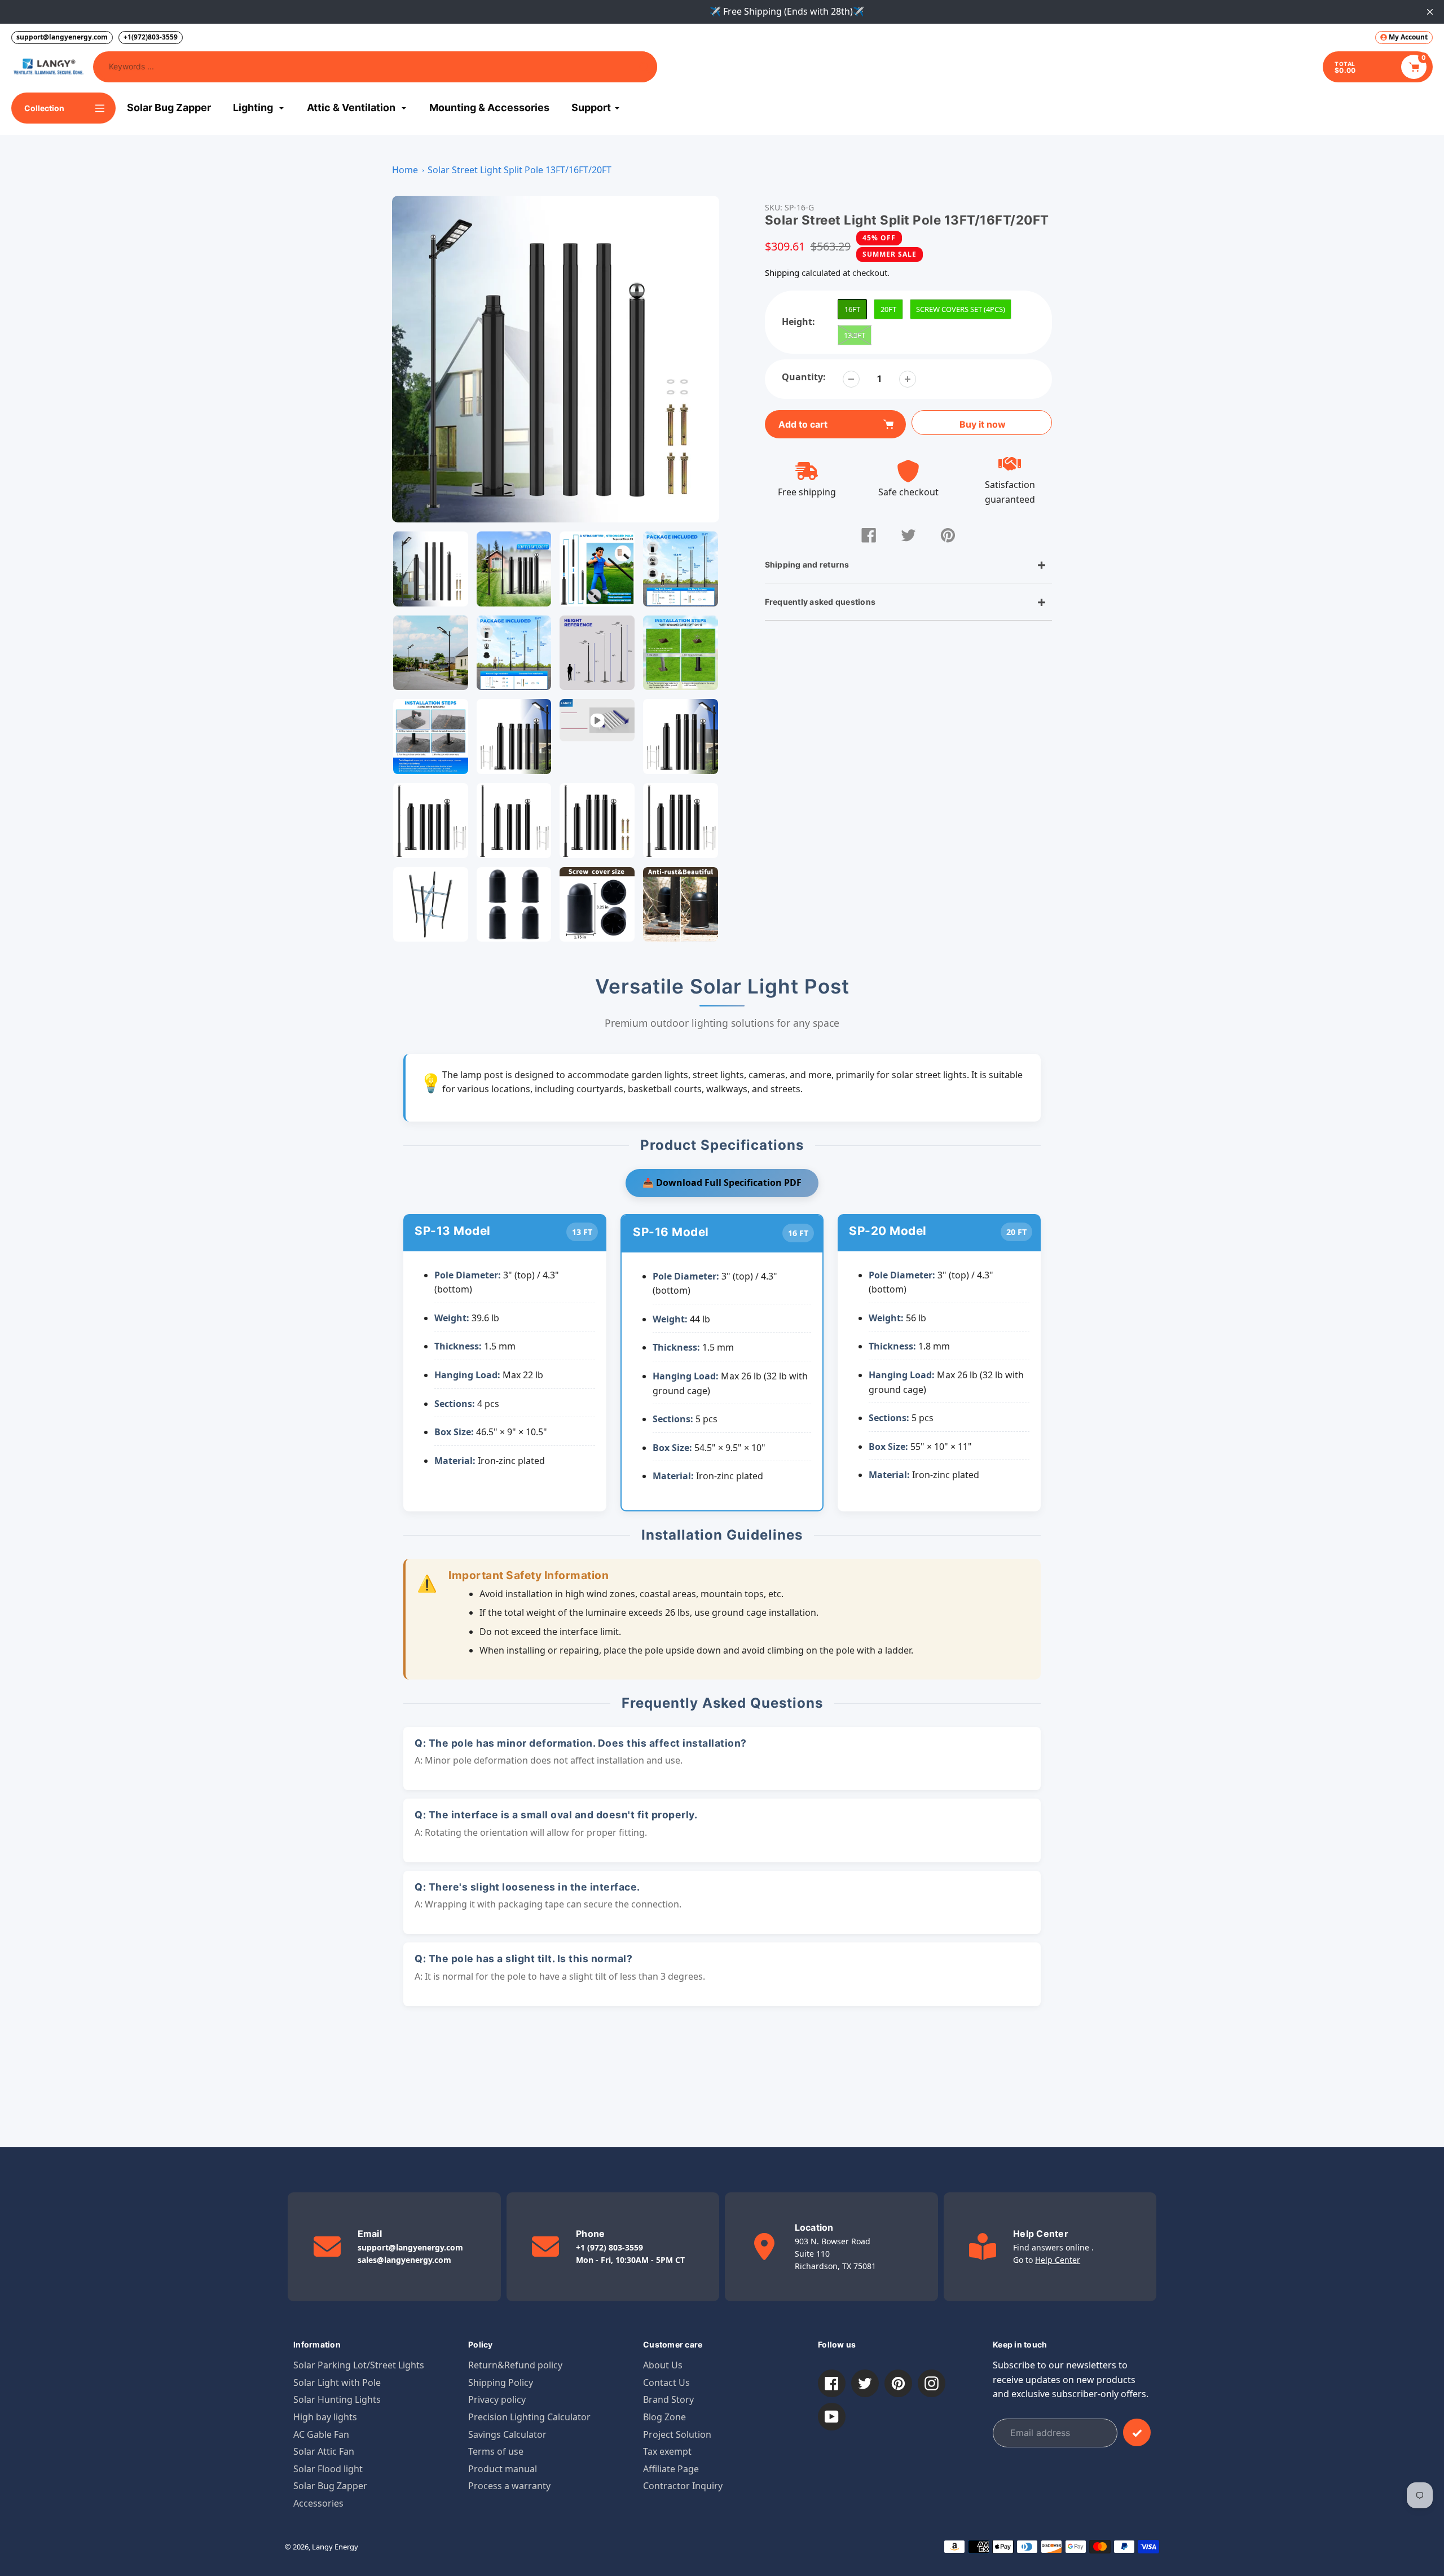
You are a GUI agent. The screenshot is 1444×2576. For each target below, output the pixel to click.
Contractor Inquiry (683, 2486)
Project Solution (677, 2434)
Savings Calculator (507, 2434)
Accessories (318, 2503)
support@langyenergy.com (62, 37)
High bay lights (325, 2417)
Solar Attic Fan (324, 2451)
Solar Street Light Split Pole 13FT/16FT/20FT (520, 170)
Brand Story (668, 2399)
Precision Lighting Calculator (529, 2417)
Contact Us (666, 2382)
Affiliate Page (671, 2469)
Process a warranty (509, 2486)
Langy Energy (335, 2547)
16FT (852, 309)
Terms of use (496, 2451)
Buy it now (983, 424)
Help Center (1058, 2260)
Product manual (503, 2469)
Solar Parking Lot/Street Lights (359, 2365)
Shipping (782, 272)
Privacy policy (497, 2399)
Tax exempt (667, 2451)
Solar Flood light (328, 2469)
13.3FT (855, 335)
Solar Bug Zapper (330, 2486)
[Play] (556, 359)
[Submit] (1137, 2432)
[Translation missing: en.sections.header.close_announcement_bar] (1430, 12)
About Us (663, 2365)
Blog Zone (664, 2417)
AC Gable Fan (321, 2434)
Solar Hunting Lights (337, 2399)
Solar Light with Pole (337, 2382)
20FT (888, 309)
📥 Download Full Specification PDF (722, 1183)
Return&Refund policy (515, 2365)
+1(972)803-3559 (151, 37)
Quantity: (804, 377)
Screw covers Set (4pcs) (961, 309)
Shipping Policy (501, 2382)
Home (405, 170)
